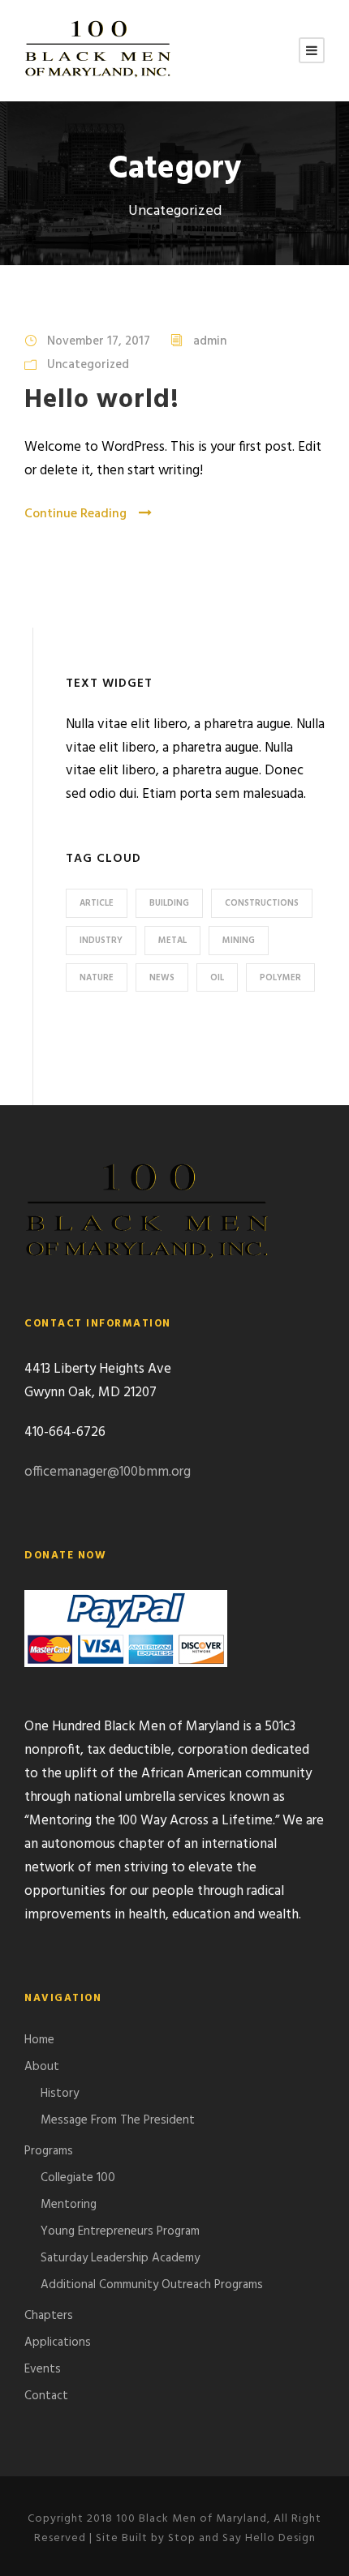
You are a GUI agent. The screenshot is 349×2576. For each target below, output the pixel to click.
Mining (239, 941)
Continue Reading (75, 514)
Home (39, 2040)
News (162, 978)
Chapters (49, 2316)
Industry (101, 941)
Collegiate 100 (78, 2178)
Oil (217, 978)
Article (97, 903)
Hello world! (102, 400)
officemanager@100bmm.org (108, 1472)
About (42, 2067)
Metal (172, 941)
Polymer (280, 978)
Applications (58, 2342)
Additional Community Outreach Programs (152, 2285)
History (60, 2094)
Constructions (262, 903)
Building (169, 903)
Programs (49, 2151)
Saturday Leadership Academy (120, 2258)
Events (43, 2369)
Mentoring (69, 2205)
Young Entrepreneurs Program (120, 2231)
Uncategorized (88, 365)
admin (210, 341)
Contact (46, 2396)
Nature (97, 978)
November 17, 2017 (99, 341)
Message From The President (118, 2120)
